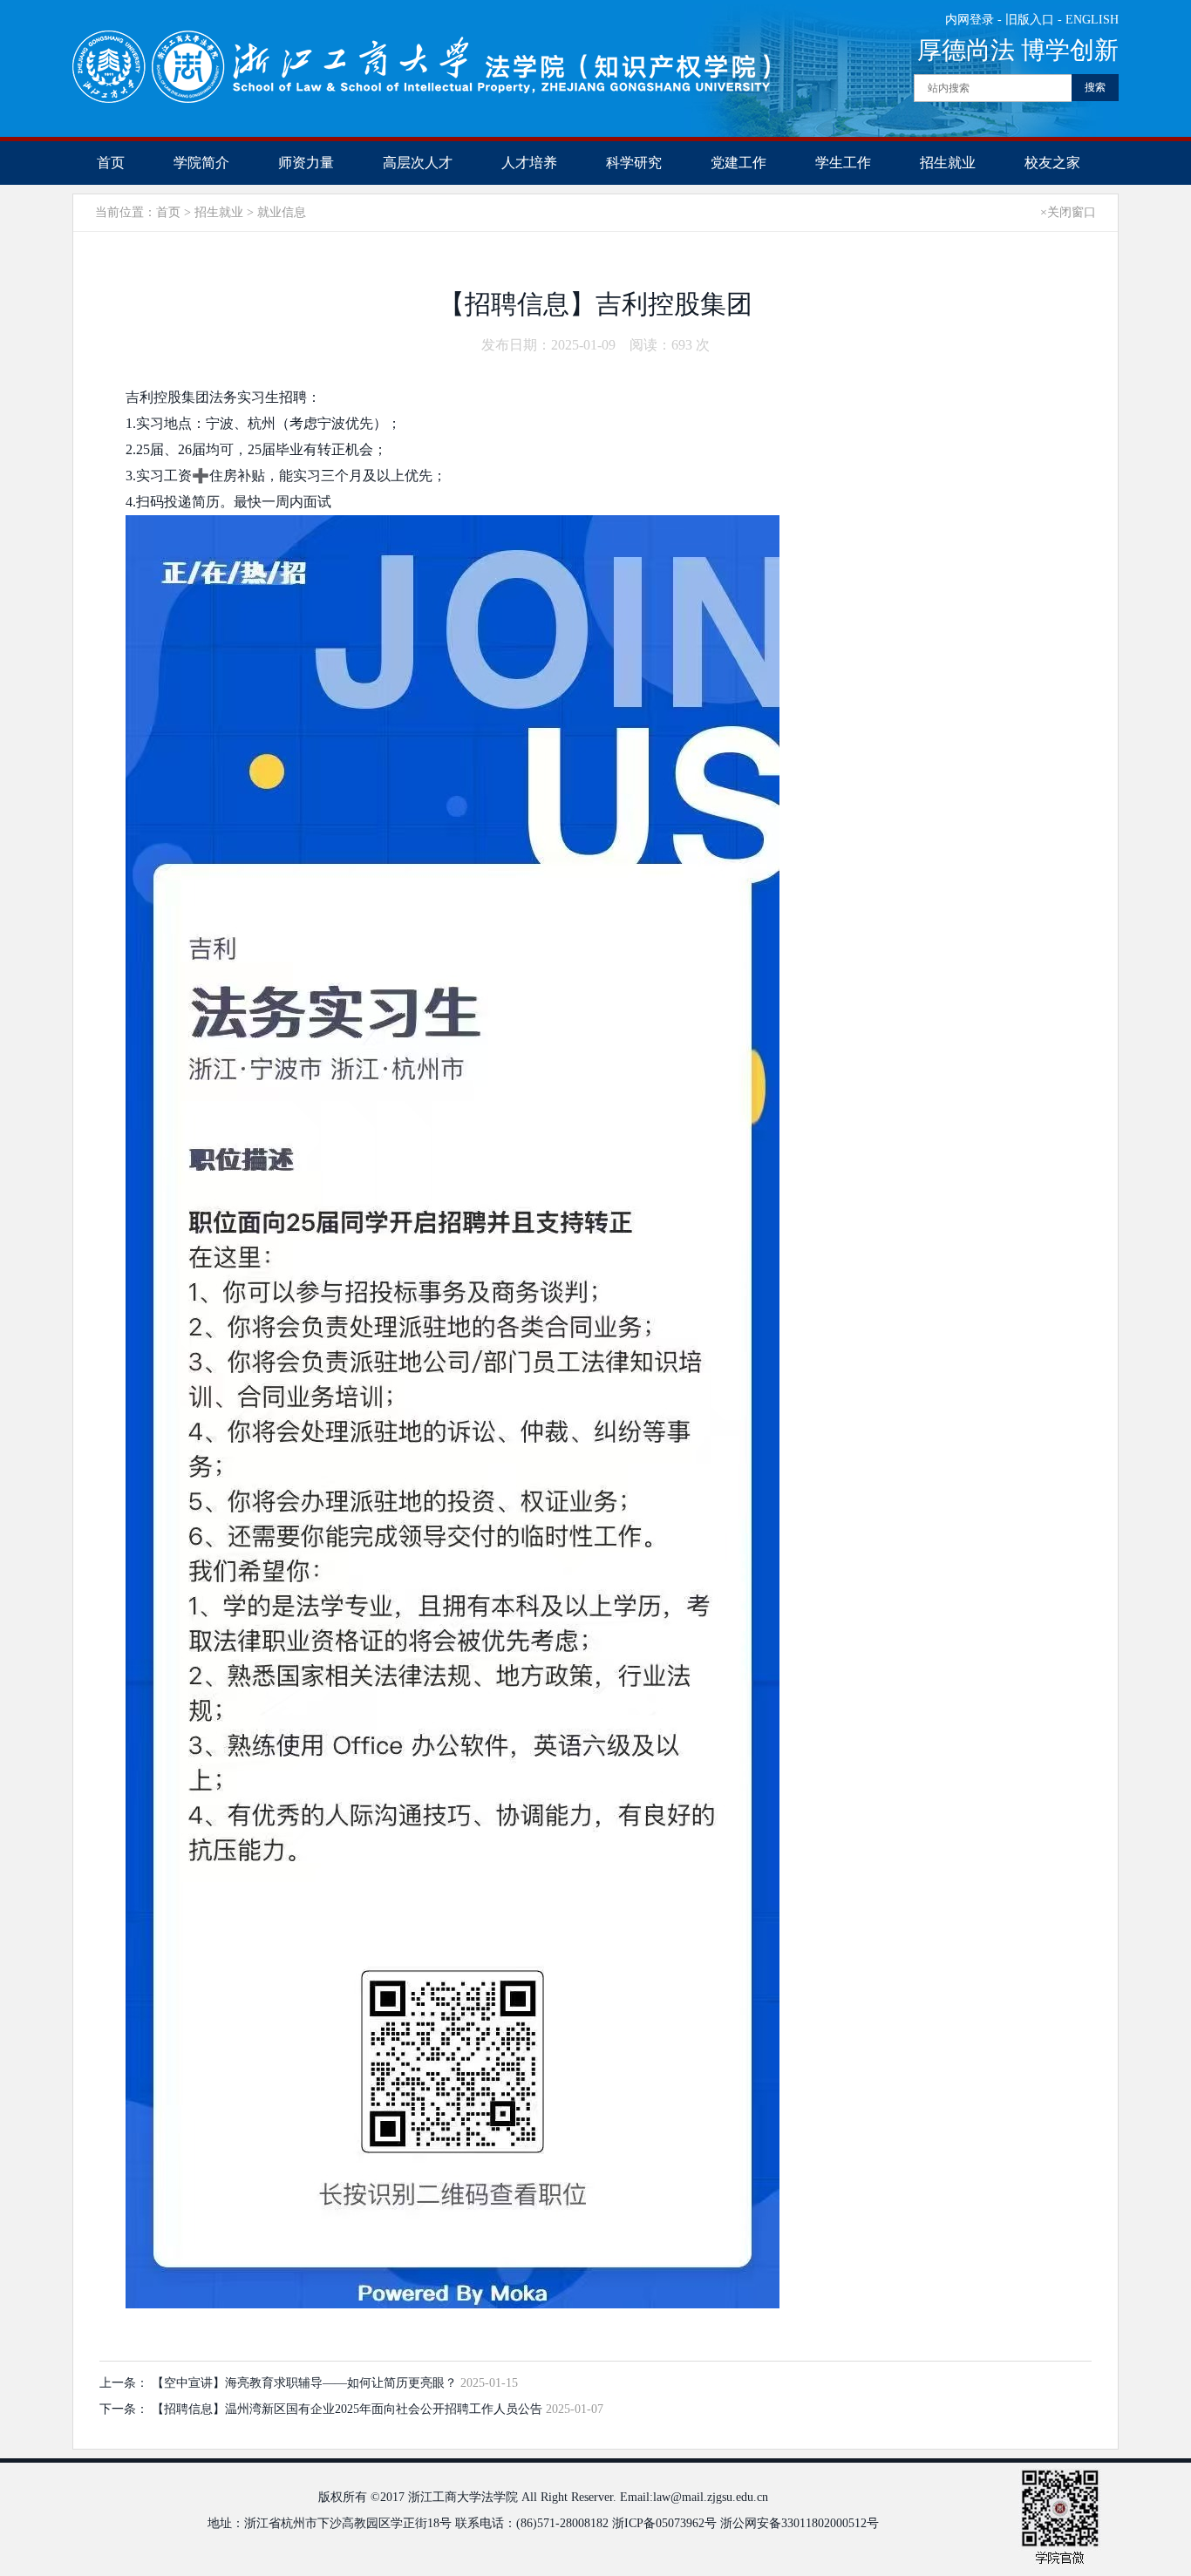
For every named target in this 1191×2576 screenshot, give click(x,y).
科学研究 (634, 163)
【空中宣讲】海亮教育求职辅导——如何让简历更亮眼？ (306, 2383)
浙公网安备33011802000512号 (800, 2523)
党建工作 (738, 163)
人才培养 (529, 163)
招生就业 (948, 163)
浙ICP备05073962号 (664, 2523)
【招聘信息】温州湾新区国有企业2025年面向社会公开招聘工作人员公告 (349, 2409)
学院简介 (201, 163)
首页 (111, 163)
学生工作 (843, 163)
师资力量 (306, 163)
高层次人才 (418, 163)
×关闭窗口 (1068, 212)
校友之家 (1052, 163)
